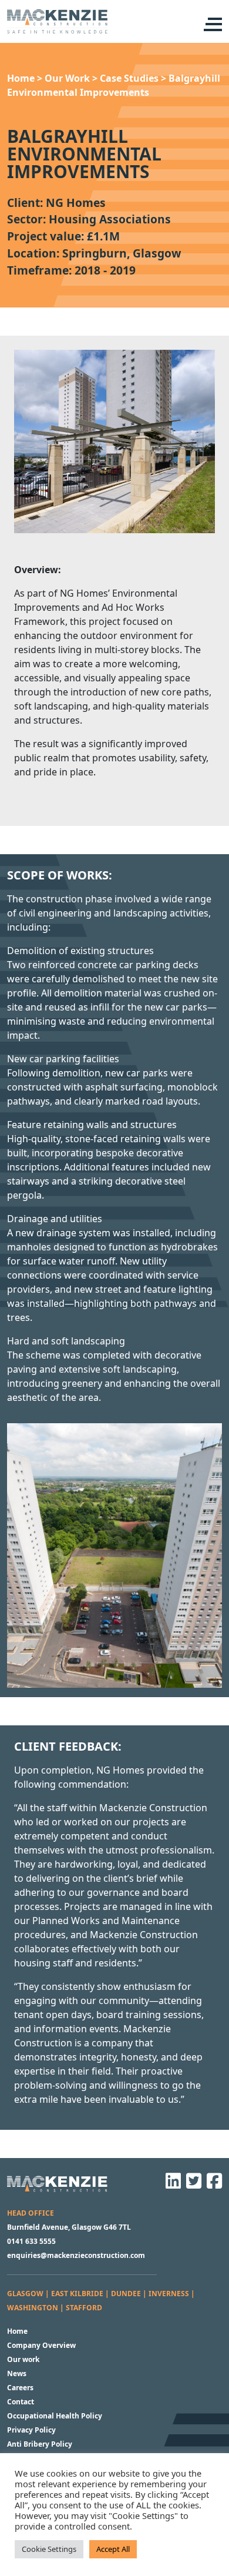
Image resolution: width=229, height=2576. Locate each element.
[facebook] (213, 2185)
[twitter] (192, 2185)
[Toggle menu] (212, 24)
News (17, 2373)
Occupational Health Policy (55, 2416)
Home (17, 2331)
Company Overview (41, 2345)
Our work (23, 2359)
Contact (21, 2402)
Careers (20, 2388)
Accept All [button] (113, 2549)
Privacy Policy (31, 2430)
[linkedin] (171, 2185)
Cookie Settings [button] (49, 2549)
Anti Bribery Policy (40, 2444)
